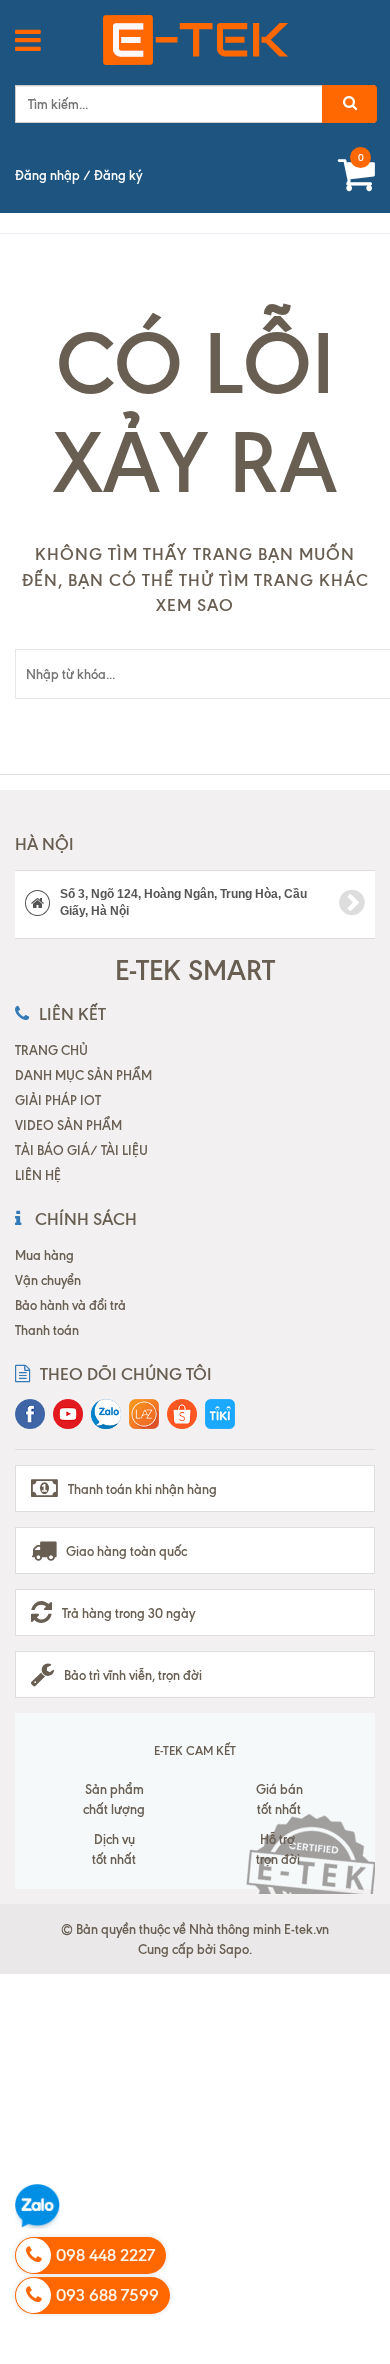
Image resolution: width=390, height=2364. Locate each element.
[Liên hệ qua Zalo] (37, 2206)
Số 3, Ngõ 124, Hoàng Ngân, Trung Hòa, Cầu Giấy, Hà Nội (183, 902)
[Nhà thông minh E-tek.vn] (195, 40)
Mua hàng (44, 1255)
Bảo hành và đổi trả (70, 1305)
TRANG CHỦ (51, 1050)
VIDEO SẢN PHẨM (68, 1125)
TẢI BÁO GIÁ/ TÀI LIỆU (81, 1150)
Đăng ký (118, 175)
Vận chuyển (48, 1280)
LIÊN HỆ (38, 1175)
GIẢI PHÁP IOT (58, 1100)
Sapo (234, 1949)
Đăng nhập (47, 175)
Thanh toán (47, 1330)
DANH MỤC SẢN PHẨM (83, 1075)
